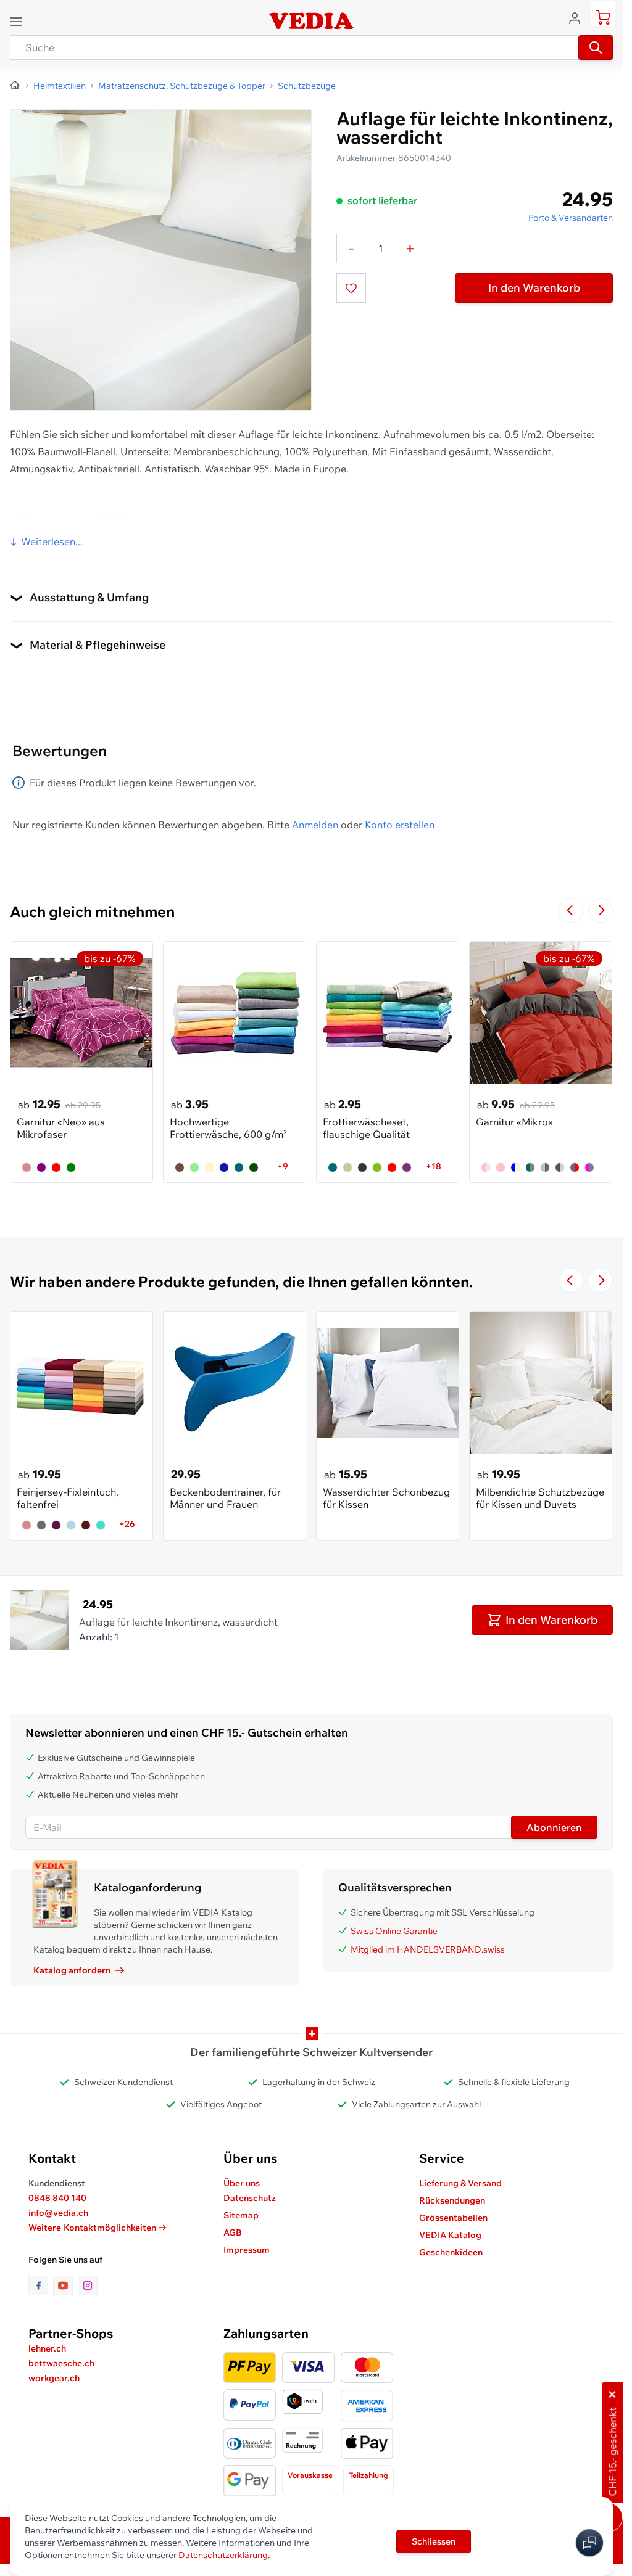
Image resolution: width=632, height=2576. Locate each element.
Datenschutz (250, 2198)
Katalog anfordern (72, 1970)
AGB (233, 2232)
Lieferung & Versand (460, 2183)
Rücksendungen (452, 2200)
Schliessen (434, 2541)
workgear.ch (54, 2378)
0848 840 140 (57, 2198)
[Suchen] (596, 47)
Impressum (247, 2250)
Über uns (242, 2183)
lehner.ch (47, 2348)
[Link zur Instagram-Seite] (88, 2286)
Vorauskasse (310, 2475)
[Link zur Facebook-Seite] (41, 2286)
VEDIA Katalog (450, 2235)
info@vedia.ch (58, 2213)
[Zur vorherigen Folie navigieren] (571, 910)
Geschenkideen (451, 2252)
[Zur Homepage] (15, 86)
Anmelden (315, 825)
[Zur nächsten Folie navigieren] (601, 910)
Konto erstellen (400, 825)
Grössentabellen (453, 2218)
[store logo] (311, 21)
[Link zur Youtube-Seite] (65, 2286)
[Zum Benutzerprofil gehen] (578, 17)
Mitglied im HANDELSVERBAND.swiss (428, 1949)
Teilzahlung (368, 2475)
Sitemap (241, 2215)
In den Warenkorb (534, 288)
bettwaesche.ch (61, 2363)
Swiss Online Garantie (394, 1931)
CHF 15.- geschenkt (612, 2452)
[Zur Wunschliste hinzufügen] (351, 288)
